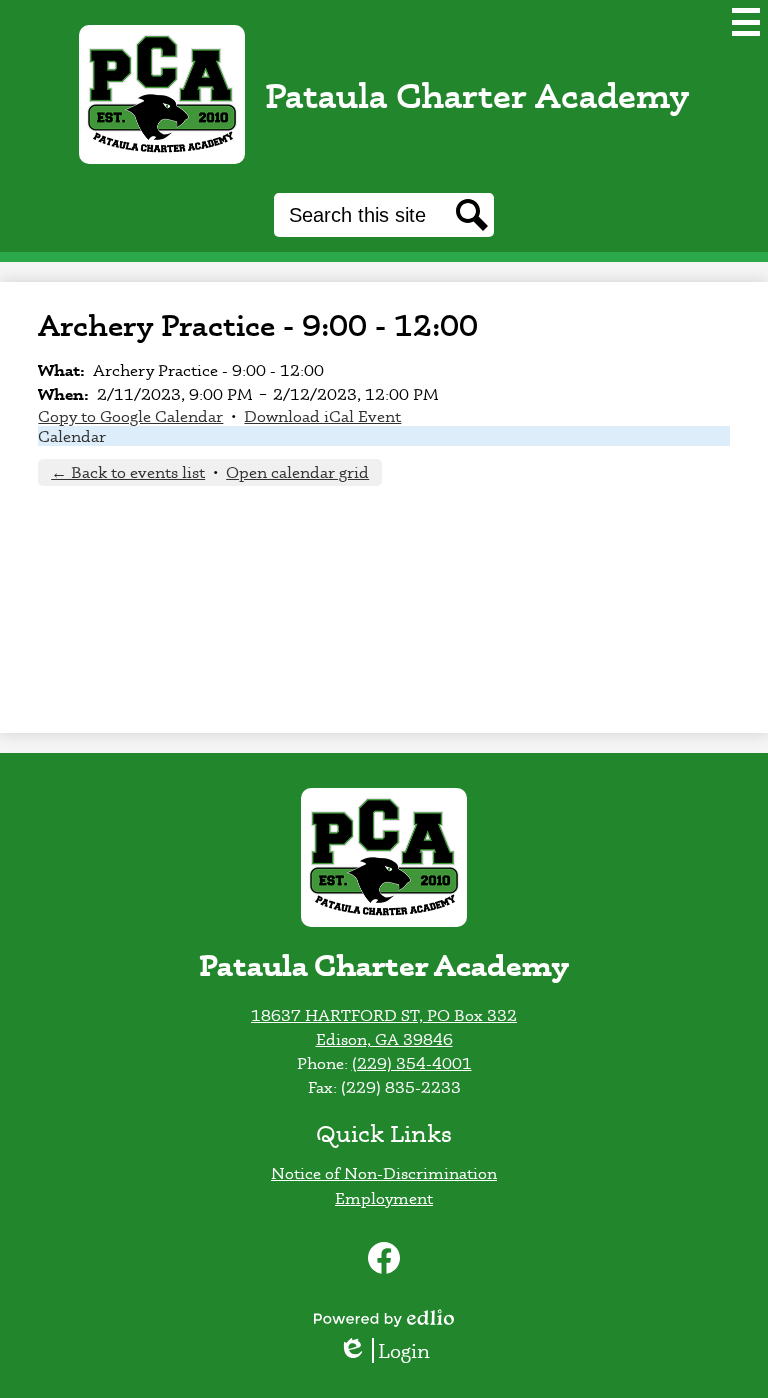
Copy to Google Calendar (130, 416)
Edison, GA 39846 (384, 1039)
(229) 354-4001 (412, 1063)
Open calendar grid (297, 472)
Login (391, 1350)
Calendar (72, 436)
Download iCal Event (322, 416)
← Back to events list (128, 472)
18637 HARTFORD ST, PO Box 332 (384, 1015)
